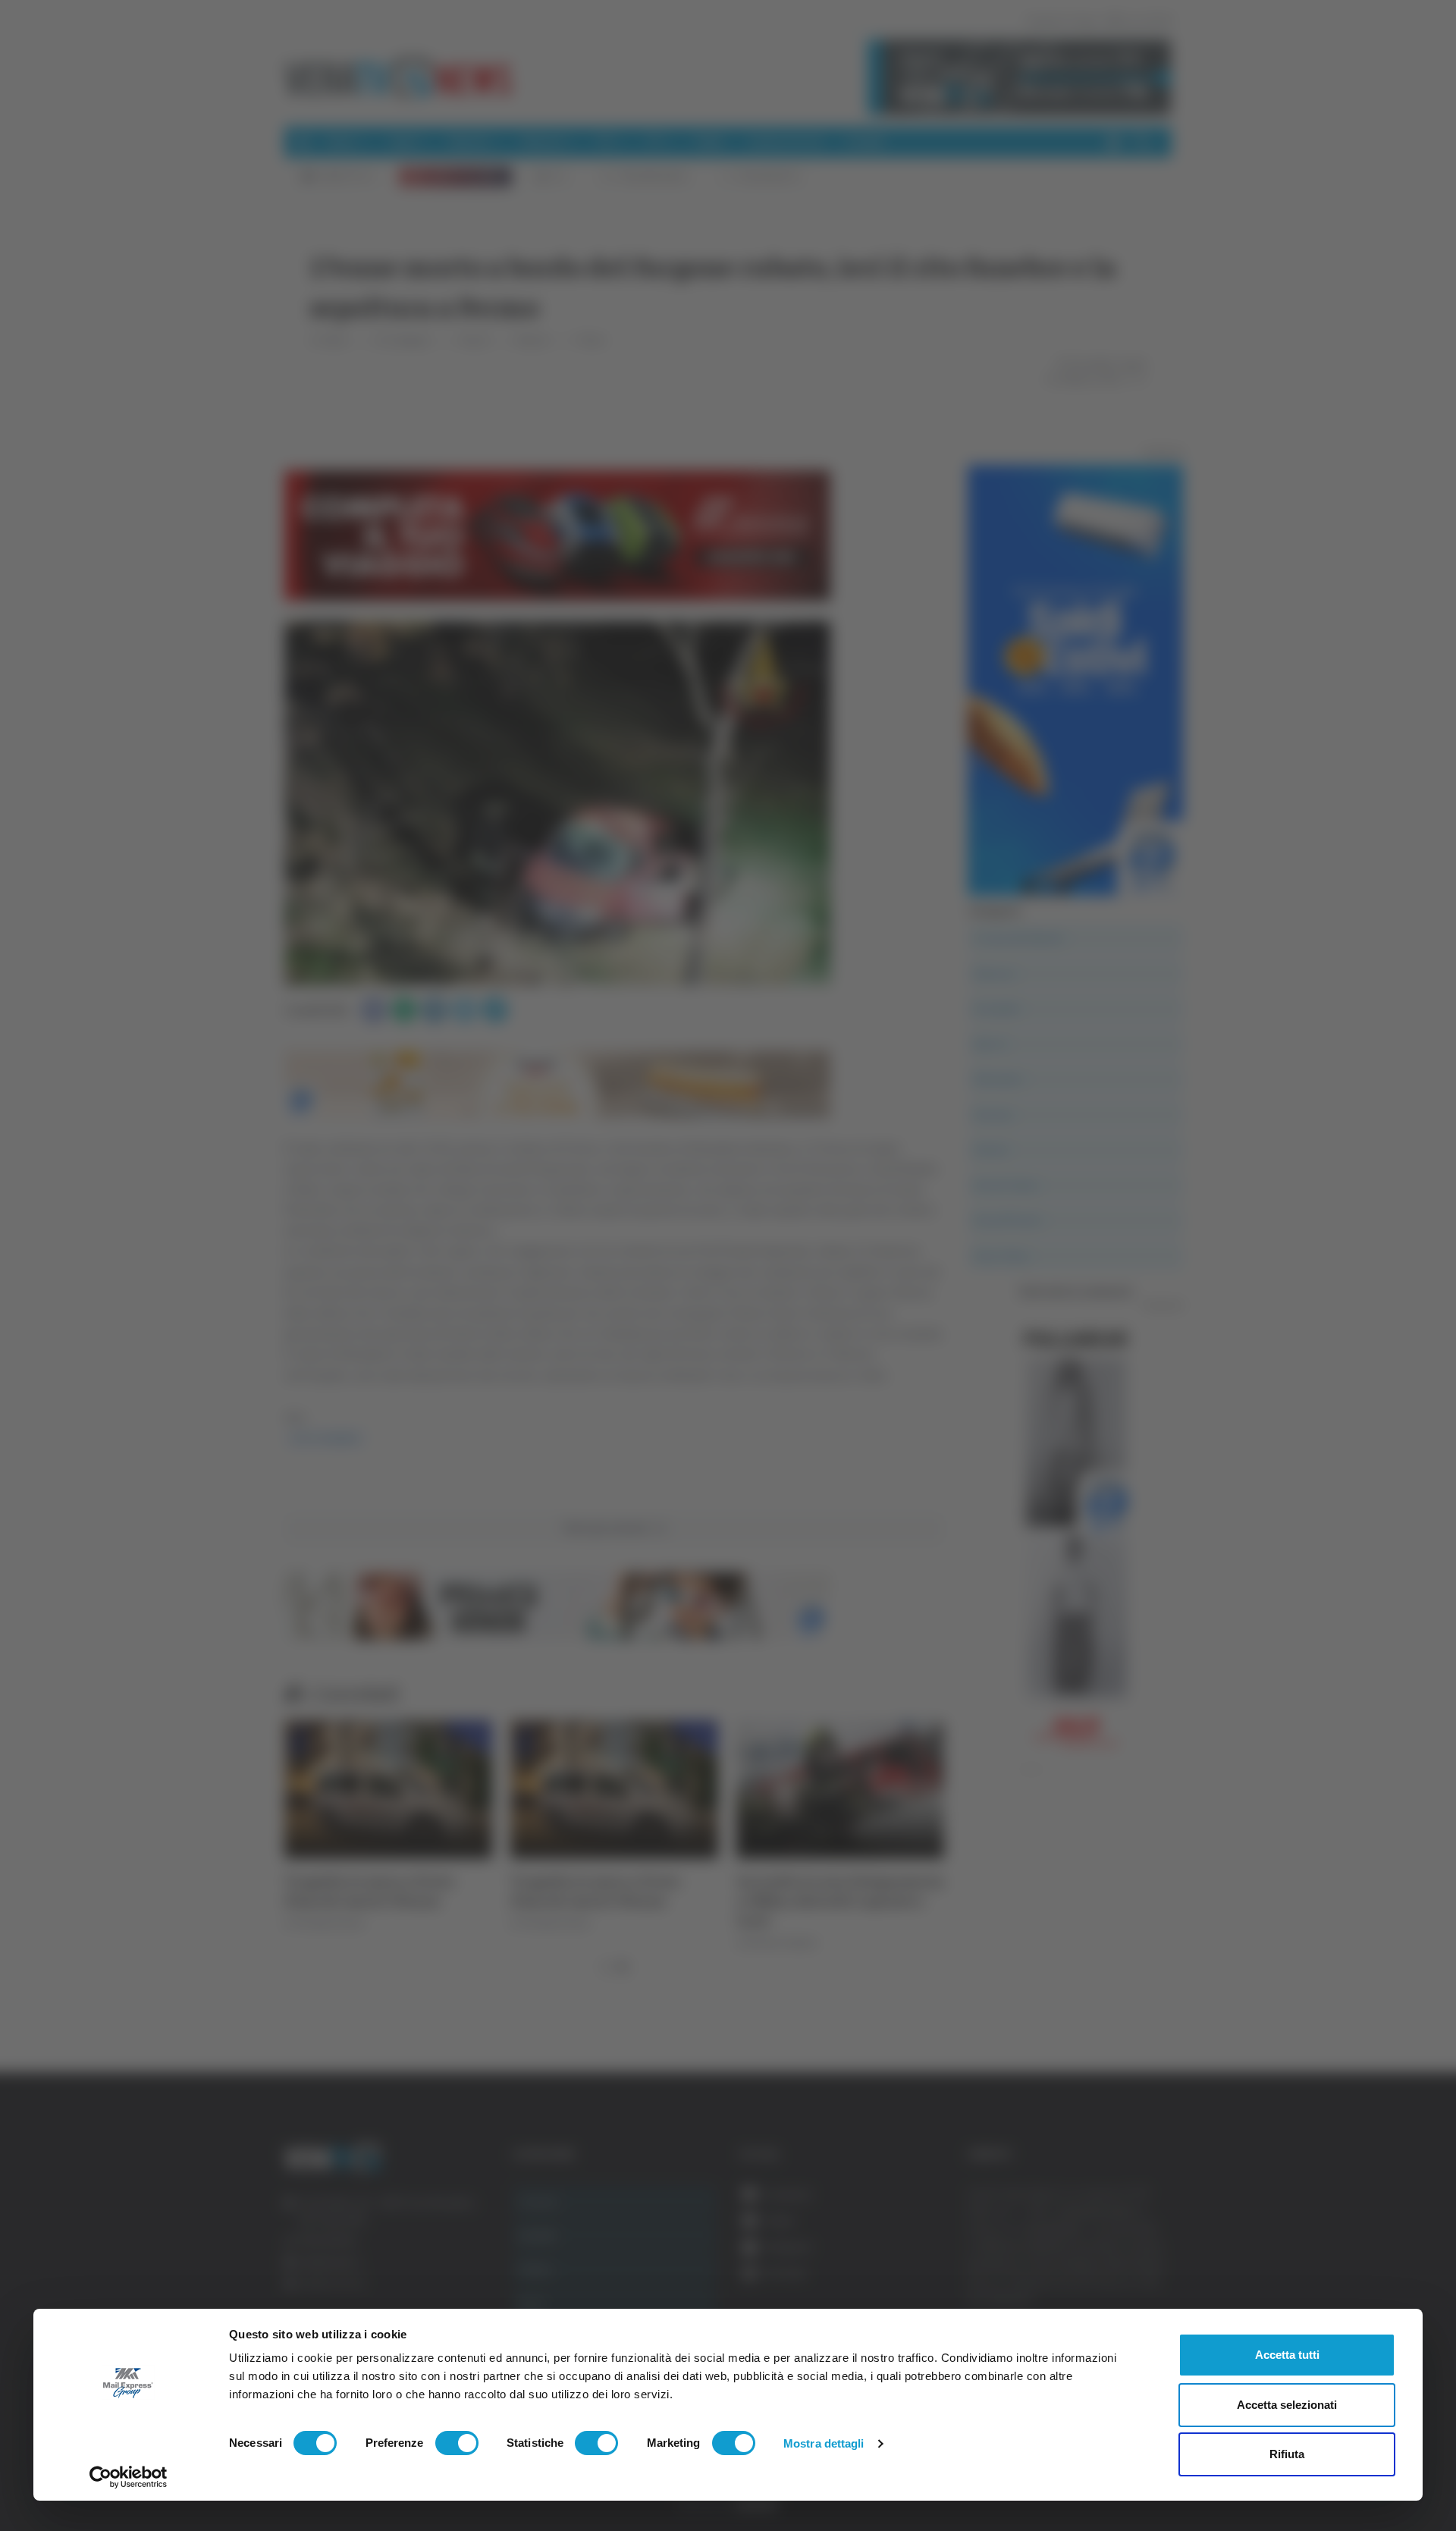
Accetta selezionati (1287, 2405)
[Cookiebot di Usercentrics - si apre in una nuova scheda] (129, 2477)
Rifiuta (1287, 2454)
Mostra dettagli (824, 2443)
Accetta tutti (1287, 2355)
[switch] (457, 2443)
